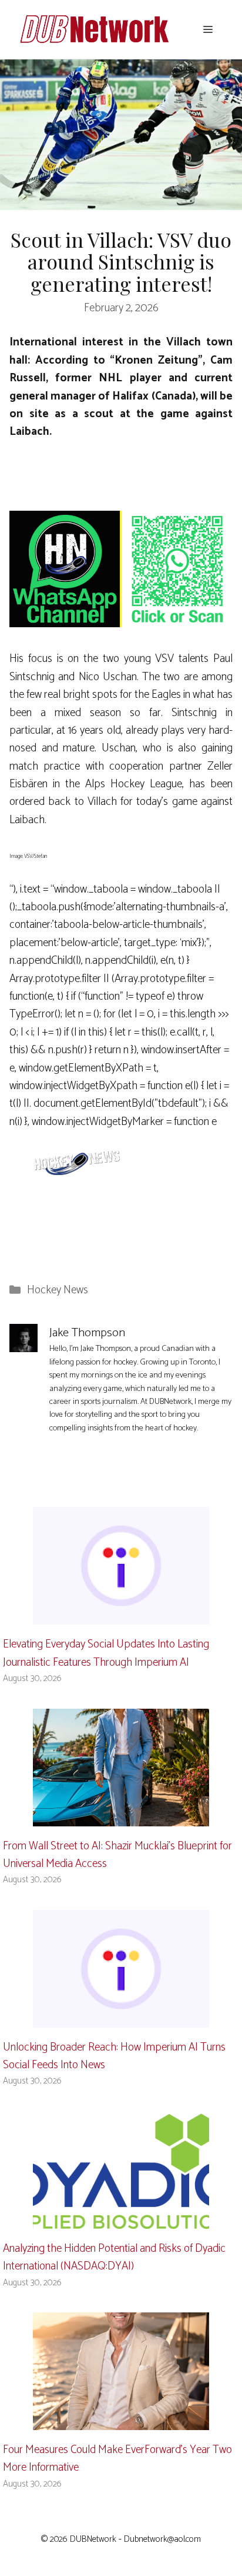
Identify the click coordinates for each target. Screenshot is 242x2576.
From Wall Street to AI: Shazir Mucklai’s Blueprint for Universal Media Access (117, 1855)
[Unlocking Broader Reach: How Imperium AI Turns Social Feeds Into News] (121, 2018)
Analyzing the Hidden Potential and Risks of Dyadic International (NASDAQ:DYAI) (114, 2257)
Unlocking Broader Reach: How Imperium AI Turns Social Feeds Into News (114, 2056)
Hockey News (58, 1290)
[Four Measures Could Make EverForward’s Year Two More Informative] (121, 2420)
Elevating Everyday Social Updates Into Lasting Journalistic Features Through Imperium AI (106, 1653)
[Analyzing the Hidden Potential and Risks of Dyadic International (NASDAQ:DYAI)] (121, 2219)
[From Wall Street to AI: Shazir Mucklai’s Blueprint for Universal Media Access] (121, 1817)
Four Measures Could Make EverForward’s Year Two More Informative (117, 2459)
